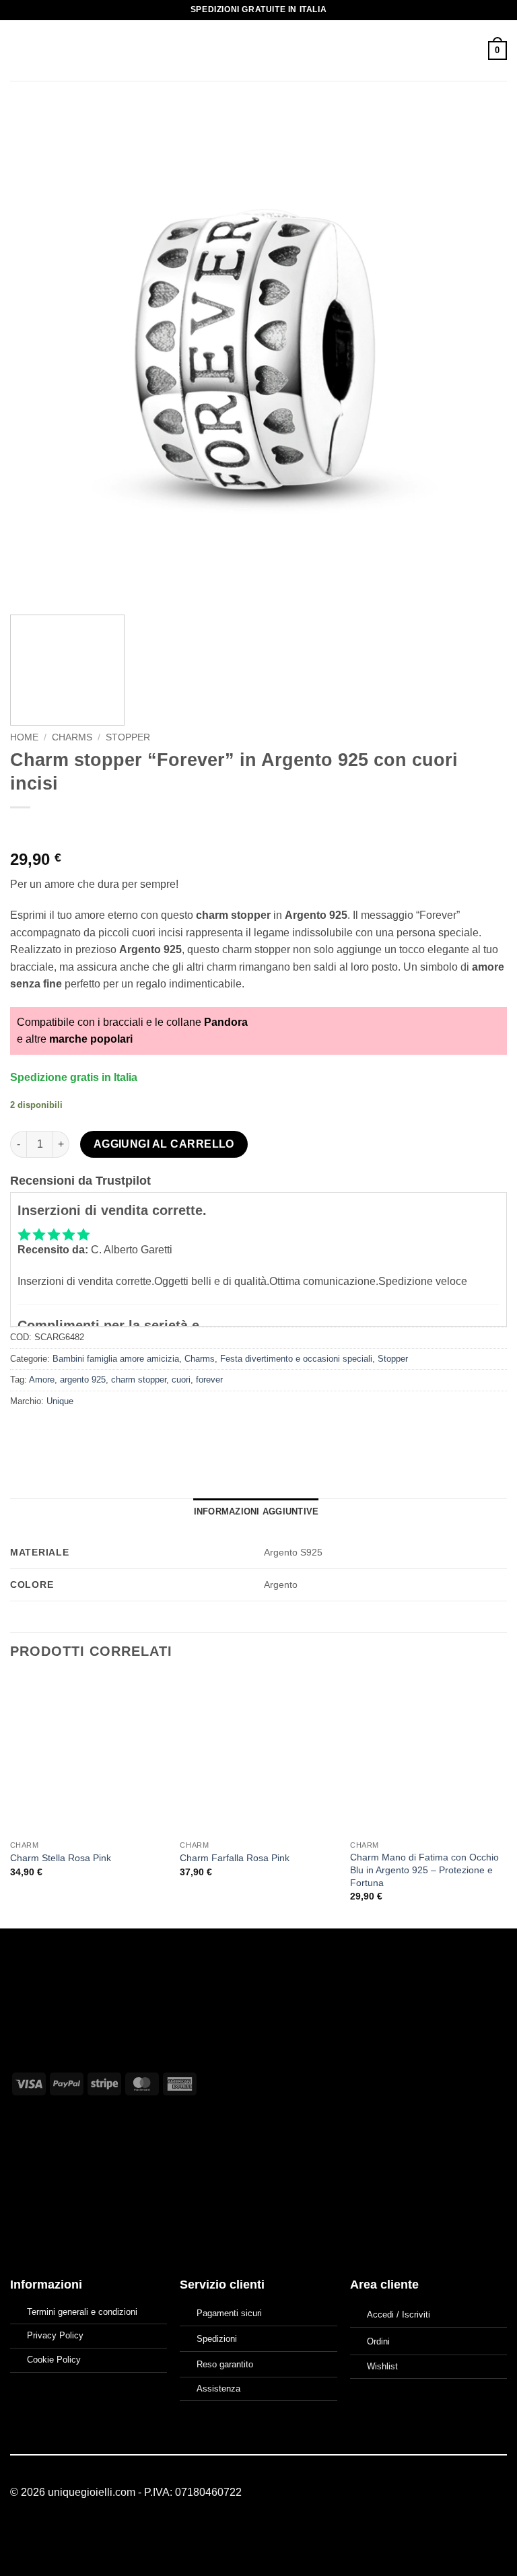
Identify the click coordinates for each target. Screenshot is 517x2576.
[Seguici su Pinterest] (499, 2493)
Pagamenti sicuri (229, 2313)
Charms (72, 737)
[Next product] (22, 830)
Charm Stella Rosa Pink (61, 1858)
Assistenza (218, 2389)
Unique (60, 1401)
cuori (181, 1380)
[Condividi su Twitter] (71, 1431)
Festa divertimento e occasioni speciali (296, 1359)
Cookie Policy (54, 2360)
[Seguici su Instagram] (482, 2493)
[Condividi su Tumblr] (144, 1431)
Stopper (128, 737)
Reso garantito (225, 2364)
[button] (18, 50)
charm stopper (139, 1380)
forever (209, 1380)
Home (24, 737)
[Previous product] (49, 830)
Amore (42, 1380)
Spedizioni (217, 2339)
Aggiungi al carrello (164, 1144)
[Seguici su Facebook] (466, 2493)
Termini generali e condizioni (82, 2312)
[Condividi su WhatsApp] (23, 1431)
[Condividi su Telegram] (168, 1431)
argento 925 (83, 1380)
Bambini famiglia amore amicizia (116, 1359)
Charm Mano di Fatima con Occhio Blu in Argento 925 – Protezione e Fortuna (424, 1870)
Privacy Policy (55, 2335)
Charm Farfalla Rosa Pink (235, 1858)
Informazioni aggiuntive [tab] (256, 1511)
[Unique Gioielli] (259, 50)
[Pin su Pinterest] (119, 1431)
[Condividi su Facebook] (47, 1431)
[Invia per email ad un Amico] (95, 1431)
